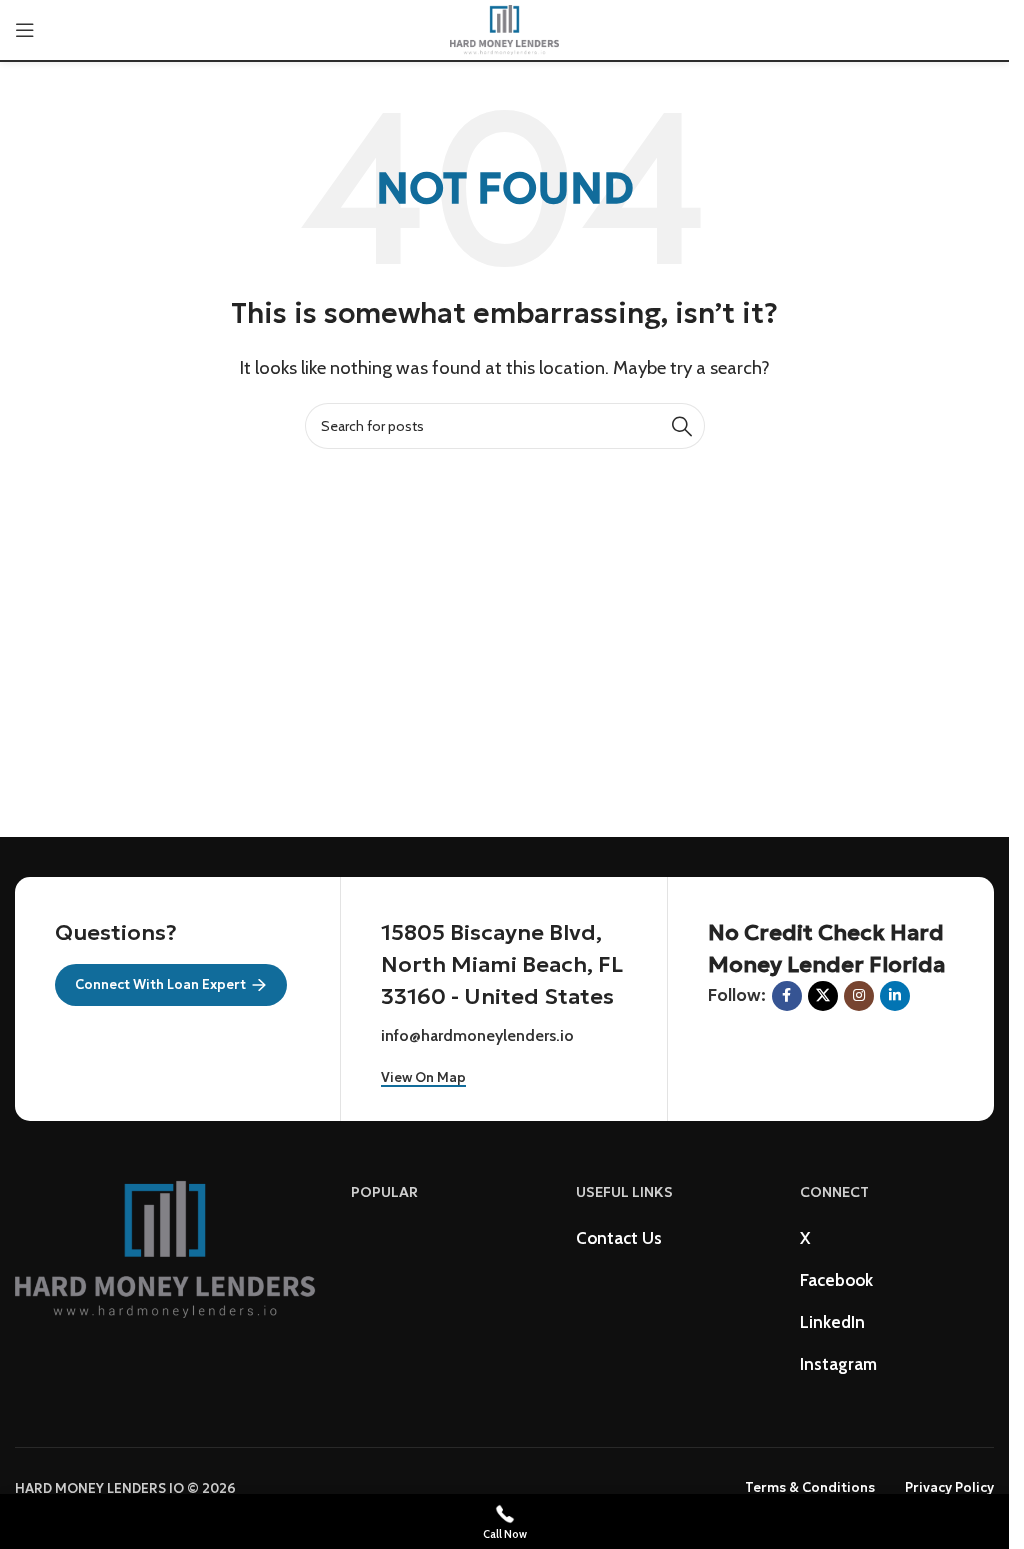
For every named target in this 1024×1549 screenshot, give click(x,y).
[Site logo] (505, 28)
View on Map (423, 1078)
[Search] (682, 426)
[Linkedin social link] (895, 996)
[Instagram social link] (859, 996)
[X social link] (823, 996)
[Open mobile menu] (25, 30)
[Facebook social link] (787, 996)
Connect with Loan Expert (160, 984)
